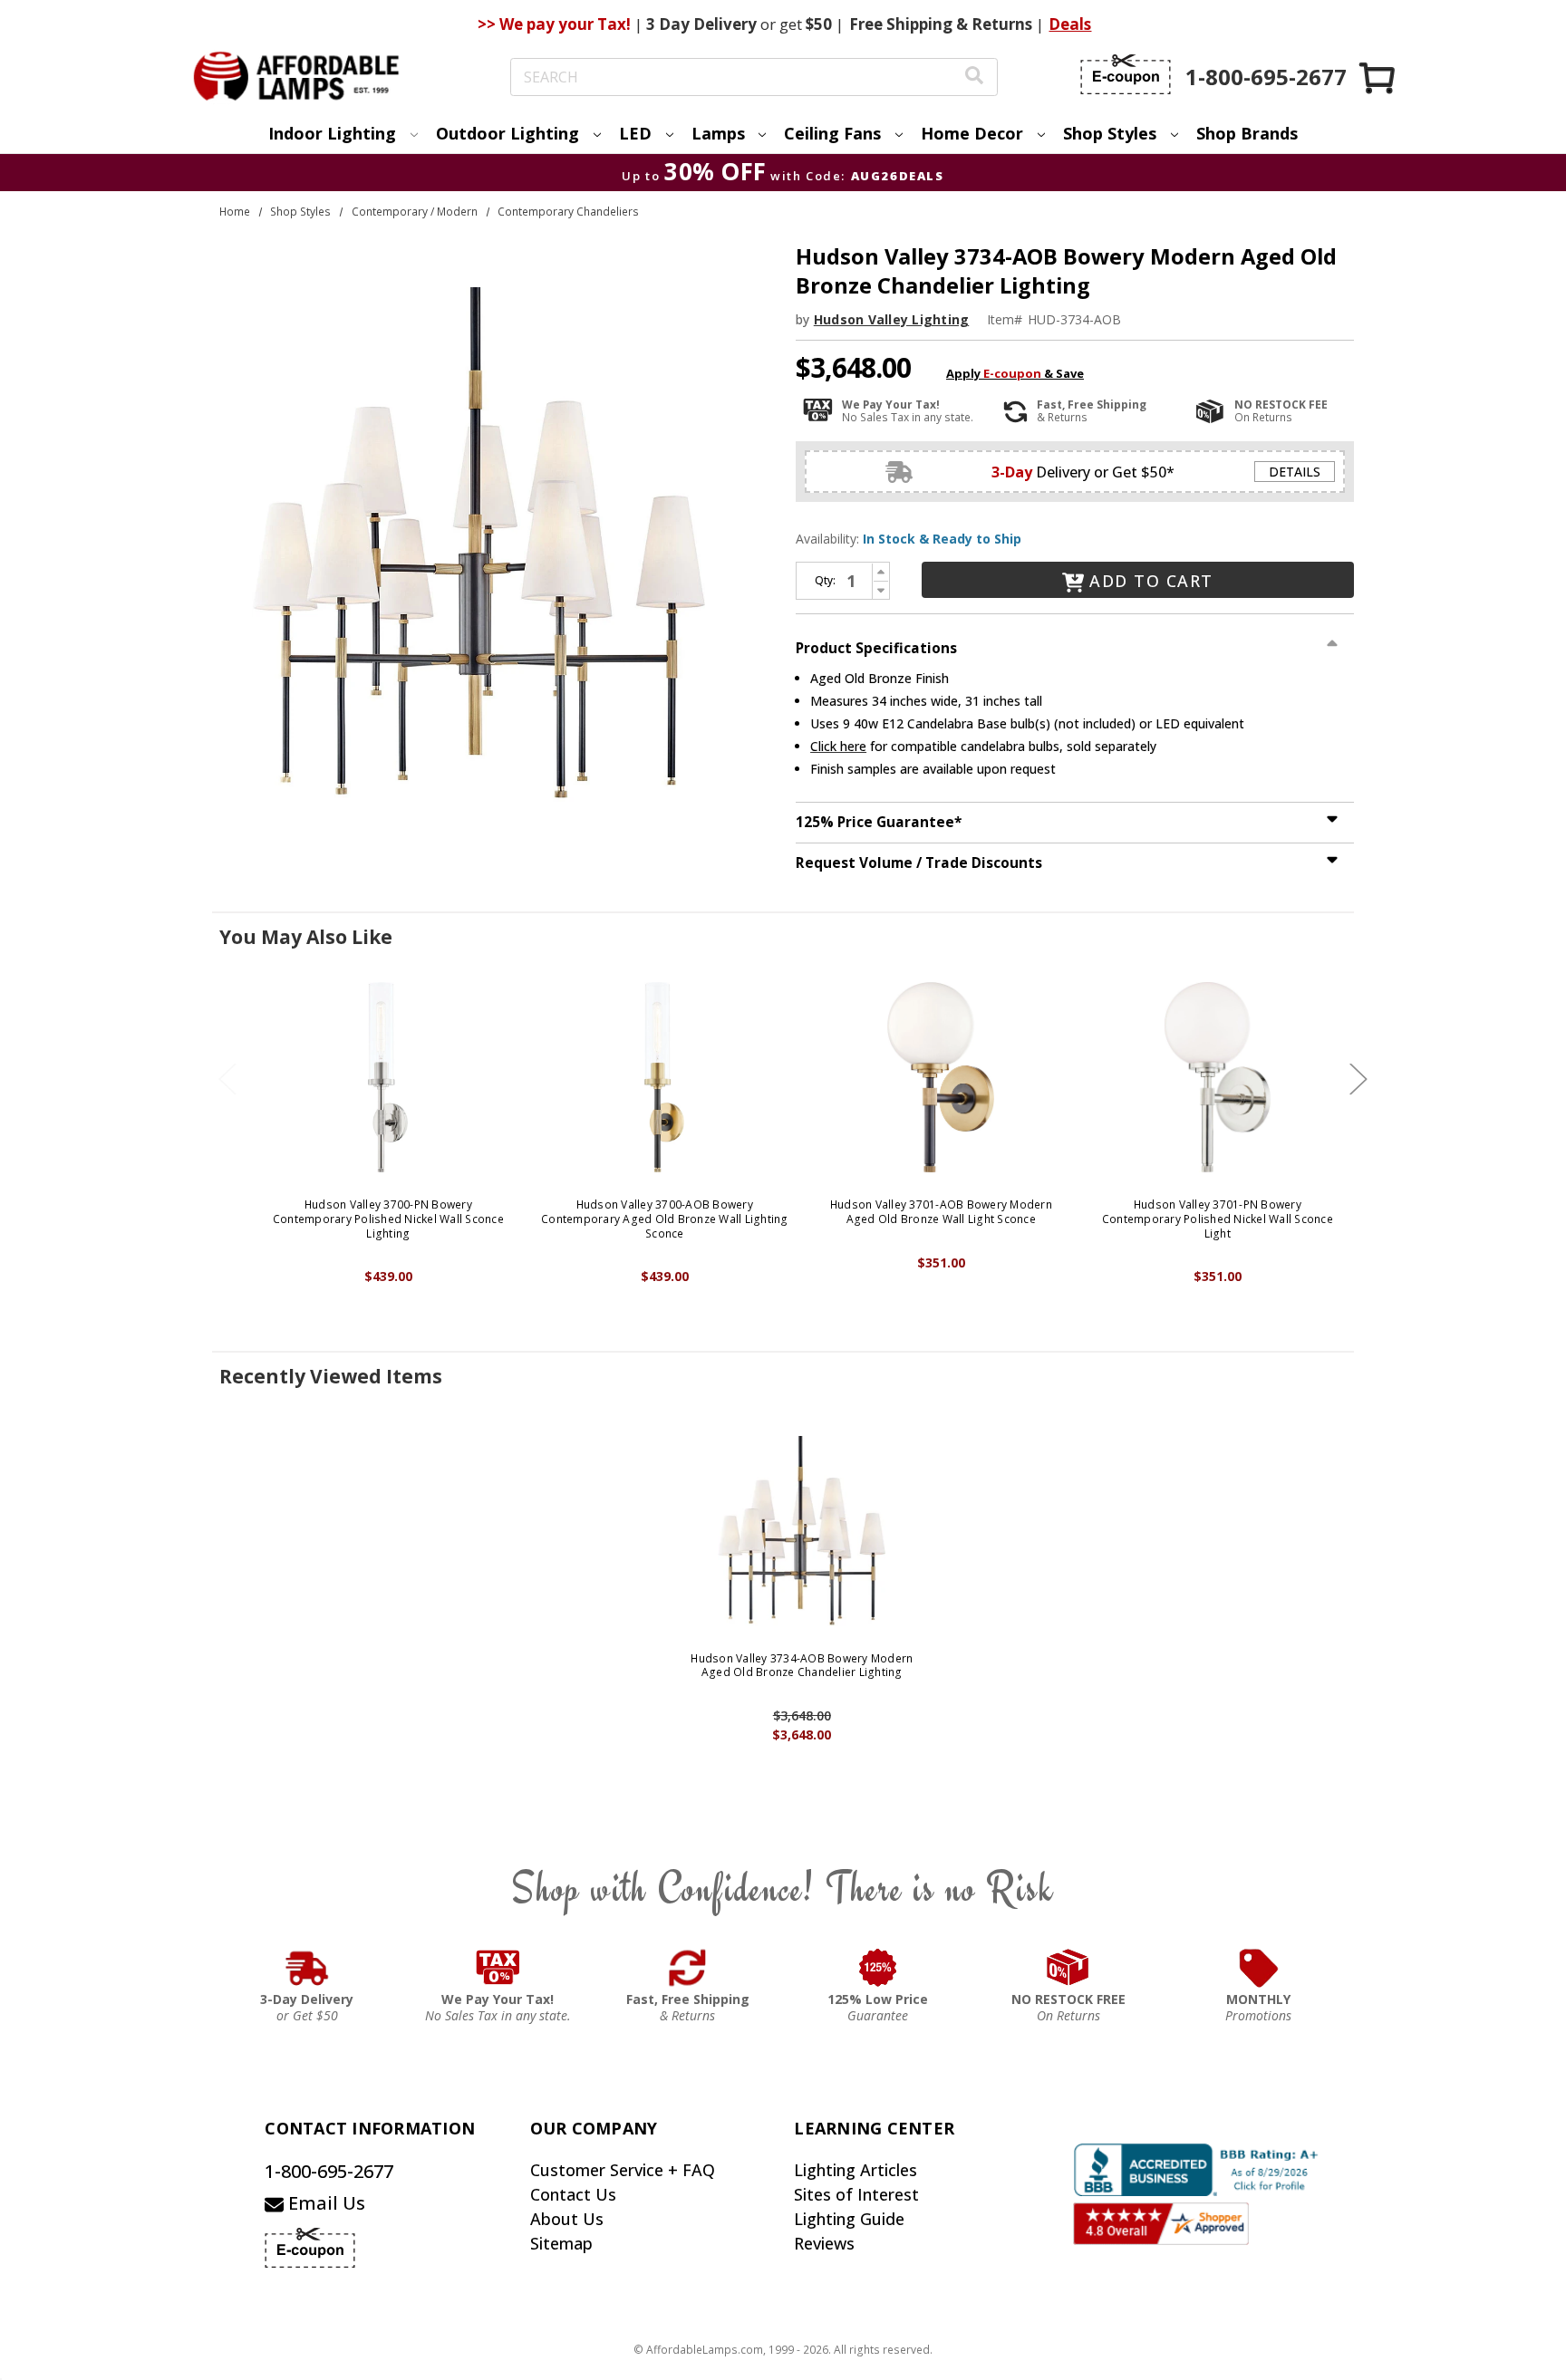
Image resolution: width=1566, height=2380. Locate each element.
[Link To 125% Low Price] (878, 1968)
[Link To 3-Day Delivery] (307, 1968)
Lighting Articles (855, 2170)
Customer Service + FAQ (623, 2170)
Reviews (824, 2243)
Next (1358, 1079)
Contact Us (573, 2194)
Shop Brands (1247, 133)
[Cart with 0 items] (1378, 77)
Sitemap (561, 2243)
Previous (227, 1079)
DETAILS (1295, 472)
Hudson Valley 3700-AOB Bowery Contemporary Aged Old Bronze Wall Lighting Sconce (665, 1219)
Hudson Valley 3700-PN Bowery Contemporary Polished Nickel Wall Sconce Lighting (388, 1219)
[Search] (974, 77)
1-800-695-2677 (329, 2171)
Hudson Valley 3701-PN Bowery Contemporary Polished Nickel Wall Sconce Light (1218, 1219)
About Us (567, 2219)
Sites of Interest (856, 2194)
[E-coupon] (1126, 74)
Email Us (324, 2203)
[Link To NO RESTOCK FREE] (1068, 1968)
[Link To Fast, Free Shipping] (688, 1968)
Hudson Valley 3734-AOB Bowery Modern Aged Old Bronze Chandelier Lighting (802, 1666)
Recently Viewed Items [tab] (331, 1376)
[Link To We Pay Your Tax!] (498, 1968)
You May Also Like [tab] (306, 937)
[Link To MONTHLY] (1259, 1968)
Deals (1070, 24)
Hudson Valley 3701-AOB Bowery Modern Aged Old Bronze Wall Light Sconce (941, 1212)
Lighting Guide (849, 2219)
